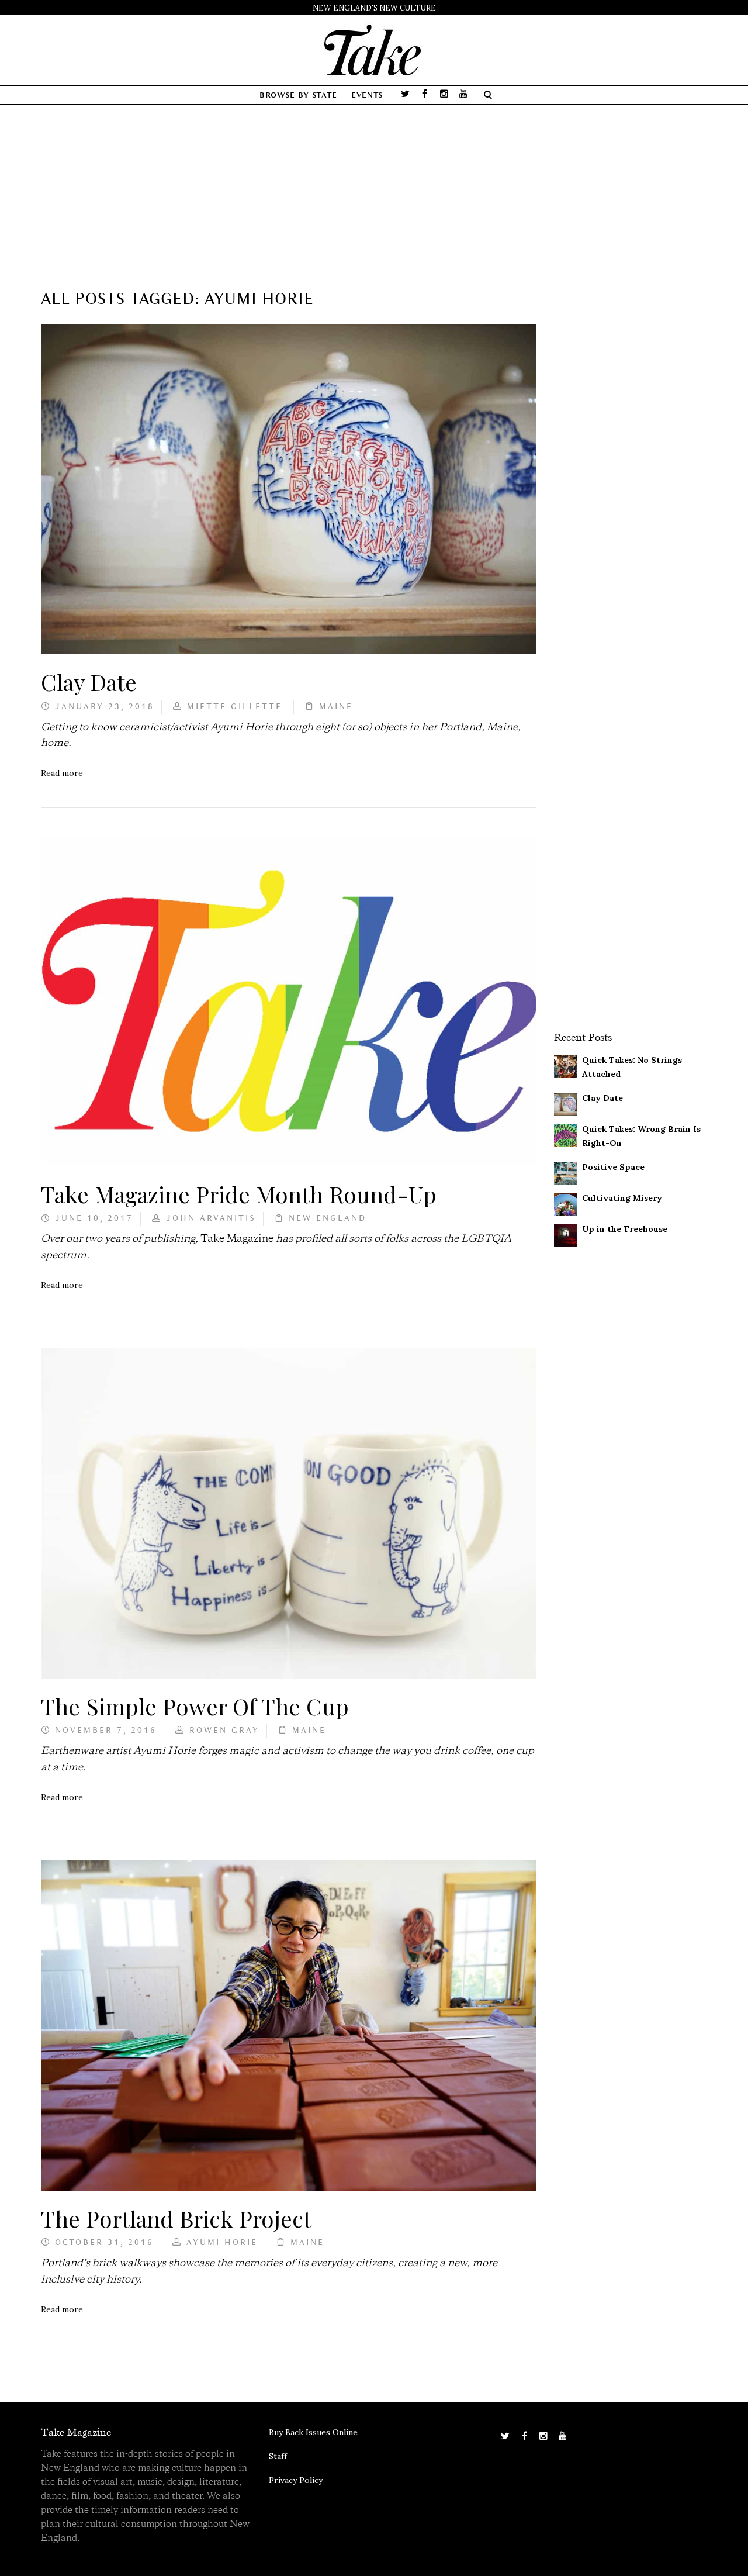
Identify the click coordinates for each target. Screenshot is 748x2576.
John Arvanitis (211, 1219)
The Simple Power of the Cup (195, 1706)
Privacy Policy (296, 2480)
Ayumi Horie (222, 2243)
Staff (278, 2456)
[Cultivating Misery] (566, 1203)
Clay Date (89, 682)
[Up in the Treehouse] (566, 1234)
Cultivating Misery (622, 1198)
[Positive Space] (566, 1172)
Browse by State (298, 96)
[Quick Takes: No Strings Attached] (566, 1065)
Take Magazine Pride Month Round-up (239, 1194)
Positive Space (613, 1167)
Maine (336, 707)
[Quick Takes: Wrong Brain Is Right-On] (566, 1134)
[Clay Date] (566, 1103)
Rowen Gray (224, 1731)
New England (328, 1219)
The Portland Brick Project (176, 2218)
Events (367, 96)
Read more (62, 773)
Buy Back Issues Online (313, 2432)
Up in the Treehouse (625, 1229)
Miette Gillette (237, 707)
